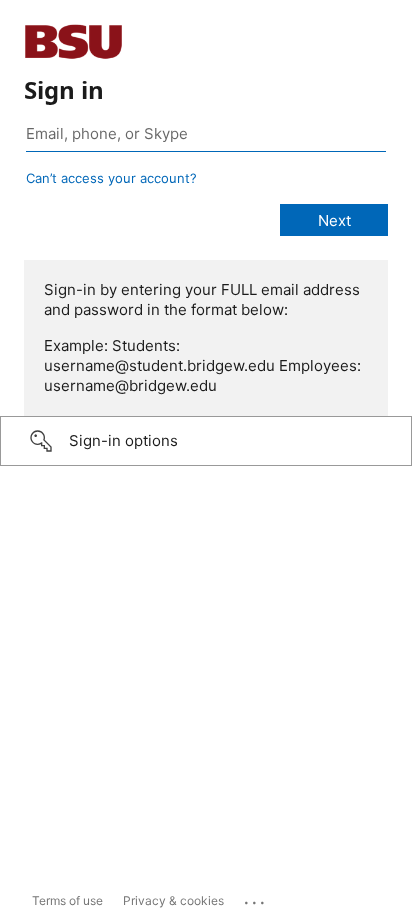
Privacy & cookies (173, 900)
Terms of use (67, 900)
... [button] (256, 898)
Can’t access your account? (111, 178)
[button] (206, 441)
